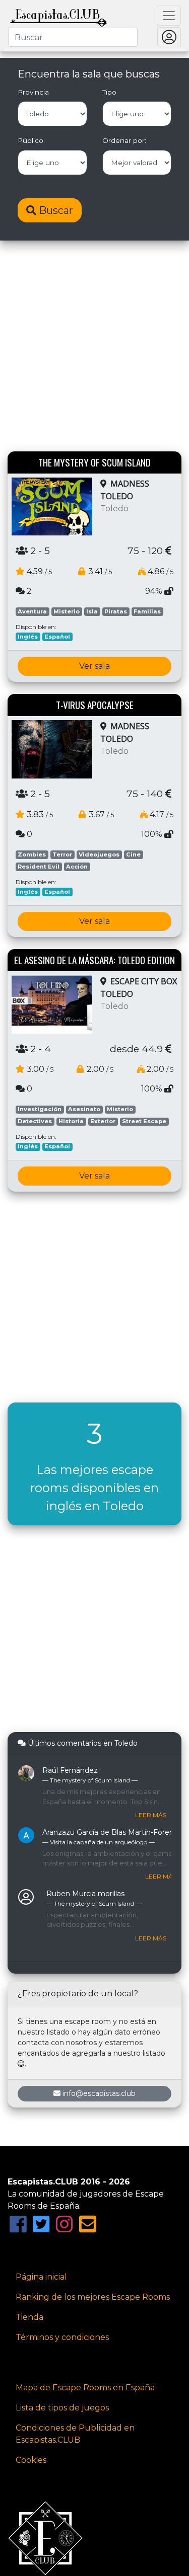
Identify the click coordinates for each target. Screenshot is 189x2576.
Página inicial (41, 2277)
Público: (31, 140)
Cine (133, 854)
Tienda (29, 2317)
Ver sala (94, 666)
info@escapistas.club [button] (99, 2093)
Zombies (32, 854)
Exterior (103, 1121)
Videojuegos (99, 854)
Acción (77, 867)
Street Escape (144, 1121)
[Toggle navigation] (169, 16)
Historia (71, 1121)
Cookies (31, 2460)
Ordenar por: (124, 140)
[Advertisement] (94, 347)
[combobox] (73, 37)
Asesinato (84, 1109)
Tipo (109, 92)
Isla (92, 611)
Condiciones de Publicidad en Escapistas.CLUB (75, 2434)
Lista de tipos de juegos (62, 2408)
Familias (147, 611)
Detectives (35, 1121)
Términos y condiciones (62, 2337)
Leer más (151, 1815)
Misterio (67, 611)
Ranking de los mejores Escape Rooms (93, 2297)
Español (57, 637)
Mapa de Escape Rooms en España (85, 2388)
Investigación (40, 1109)
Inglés (28, 637)
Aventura (32, 611)
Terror (62, 854)
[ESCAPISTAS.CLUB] (58, 16)
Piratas (116, 611)
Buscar (55, 210)
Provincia (33, 92)
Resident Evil (39, 867)
